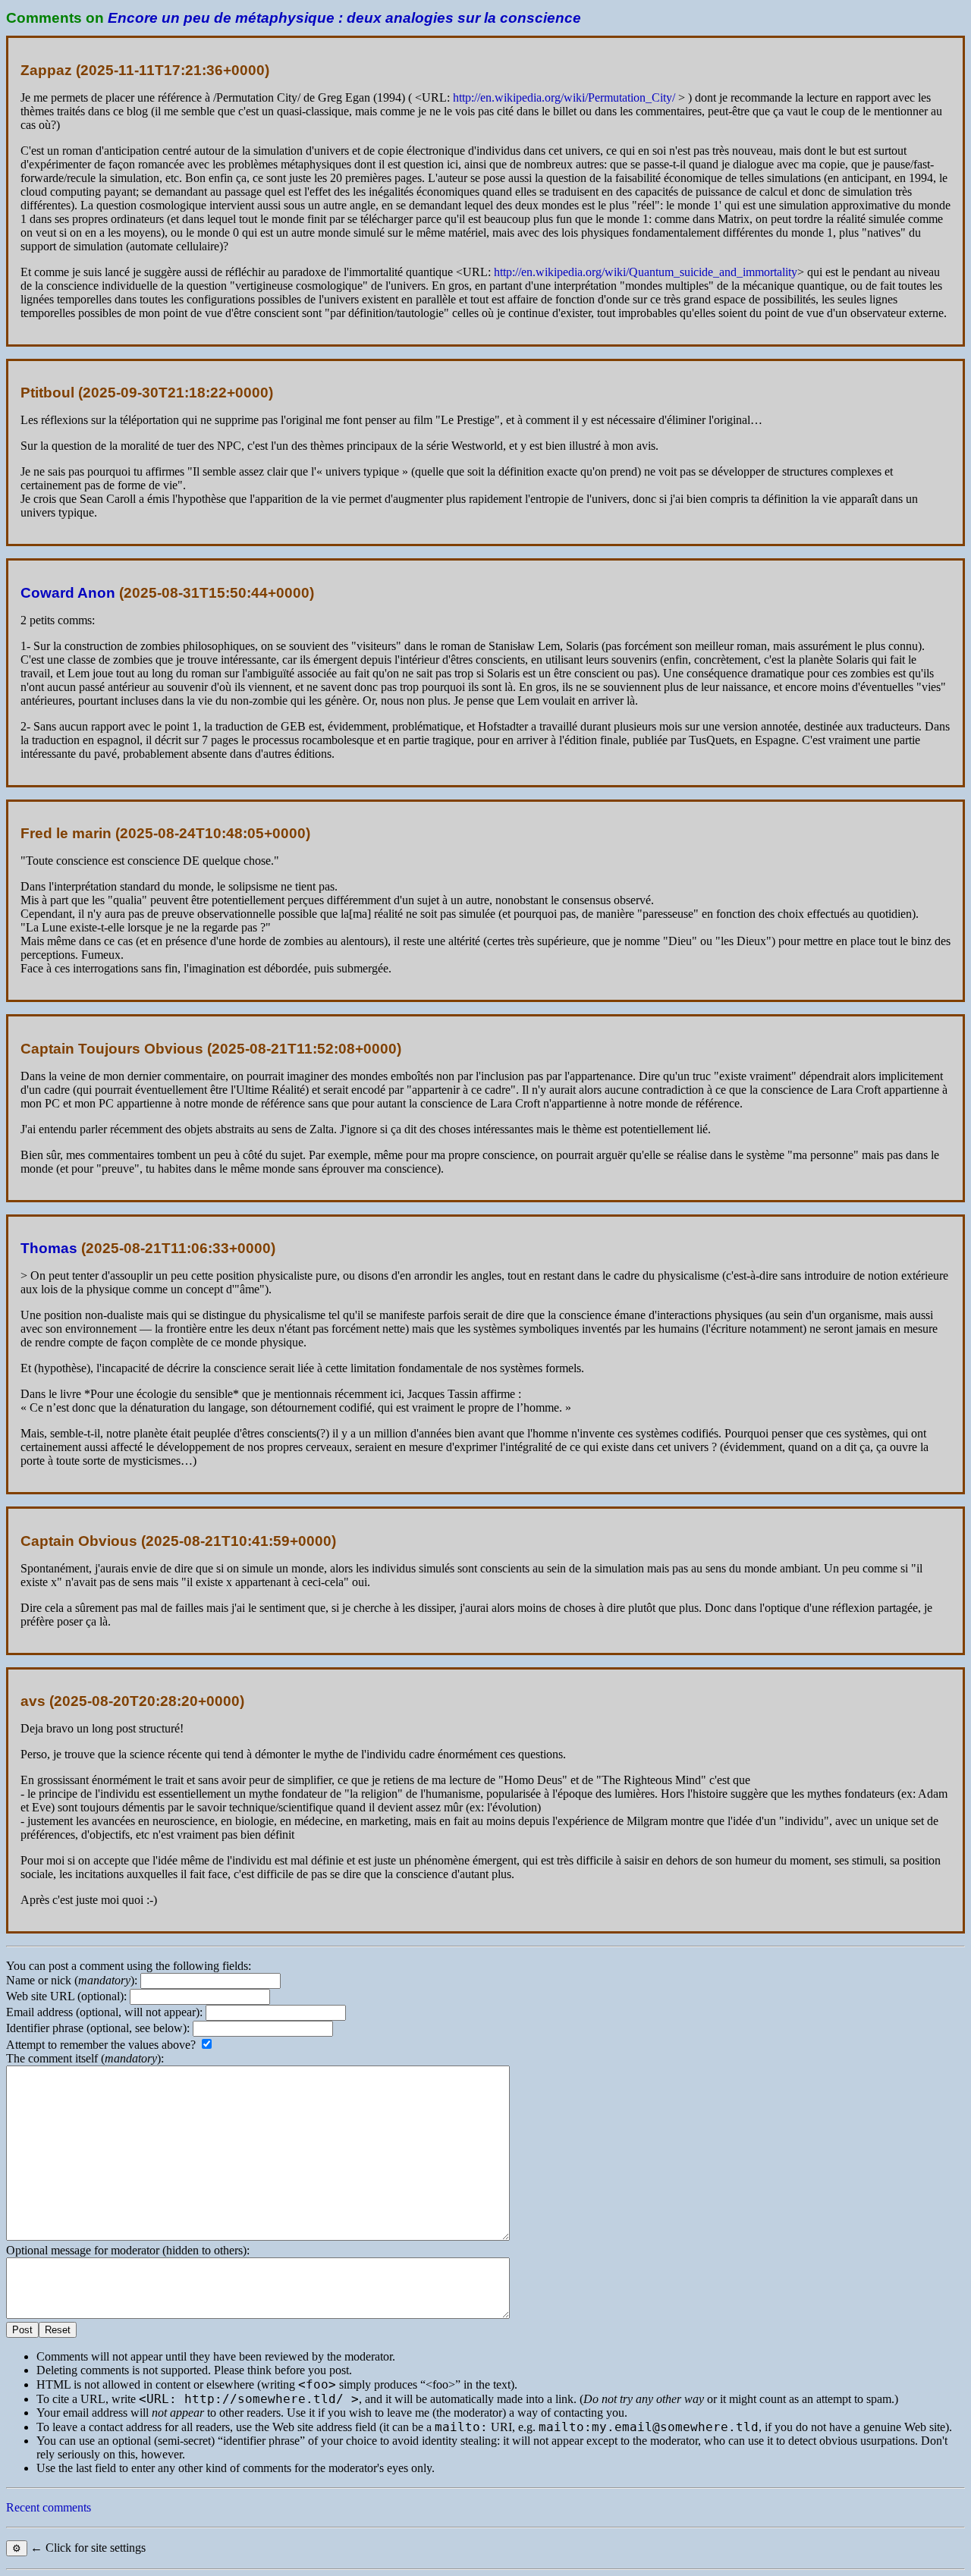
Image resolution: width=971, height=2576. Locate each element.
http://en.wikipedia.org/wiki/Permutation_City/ (564, 97)
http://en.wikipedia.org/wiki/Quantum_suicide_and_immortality (646, 272)
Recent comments (49, 2507)
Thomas (49, 1248)
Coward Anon (68, 593)
